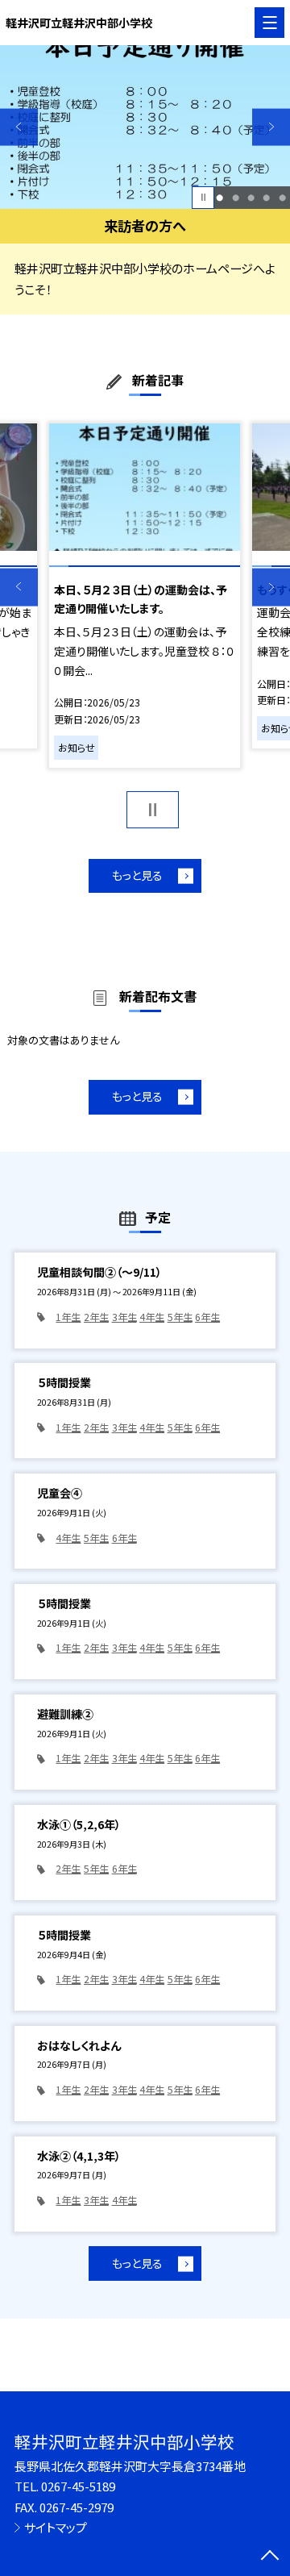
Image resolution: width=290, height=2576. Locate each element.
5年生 (180, 1317)
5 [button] (282, 197)
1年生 (68, 1317)
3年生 (124, 1317)
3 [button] (251, 197)
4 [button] (266, 197)
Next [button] (271, 127)
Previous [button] (19, 127)
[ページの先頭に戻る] (270, 2557)
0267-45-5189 (78, 2486)
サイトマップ (56, 2527)
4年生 (152, 1317)
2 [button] (236, 197)
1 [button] (220, 197)
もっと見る (137, 875)
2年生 (96, 1317)
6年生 (207, 1317)
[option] (145, 127)
